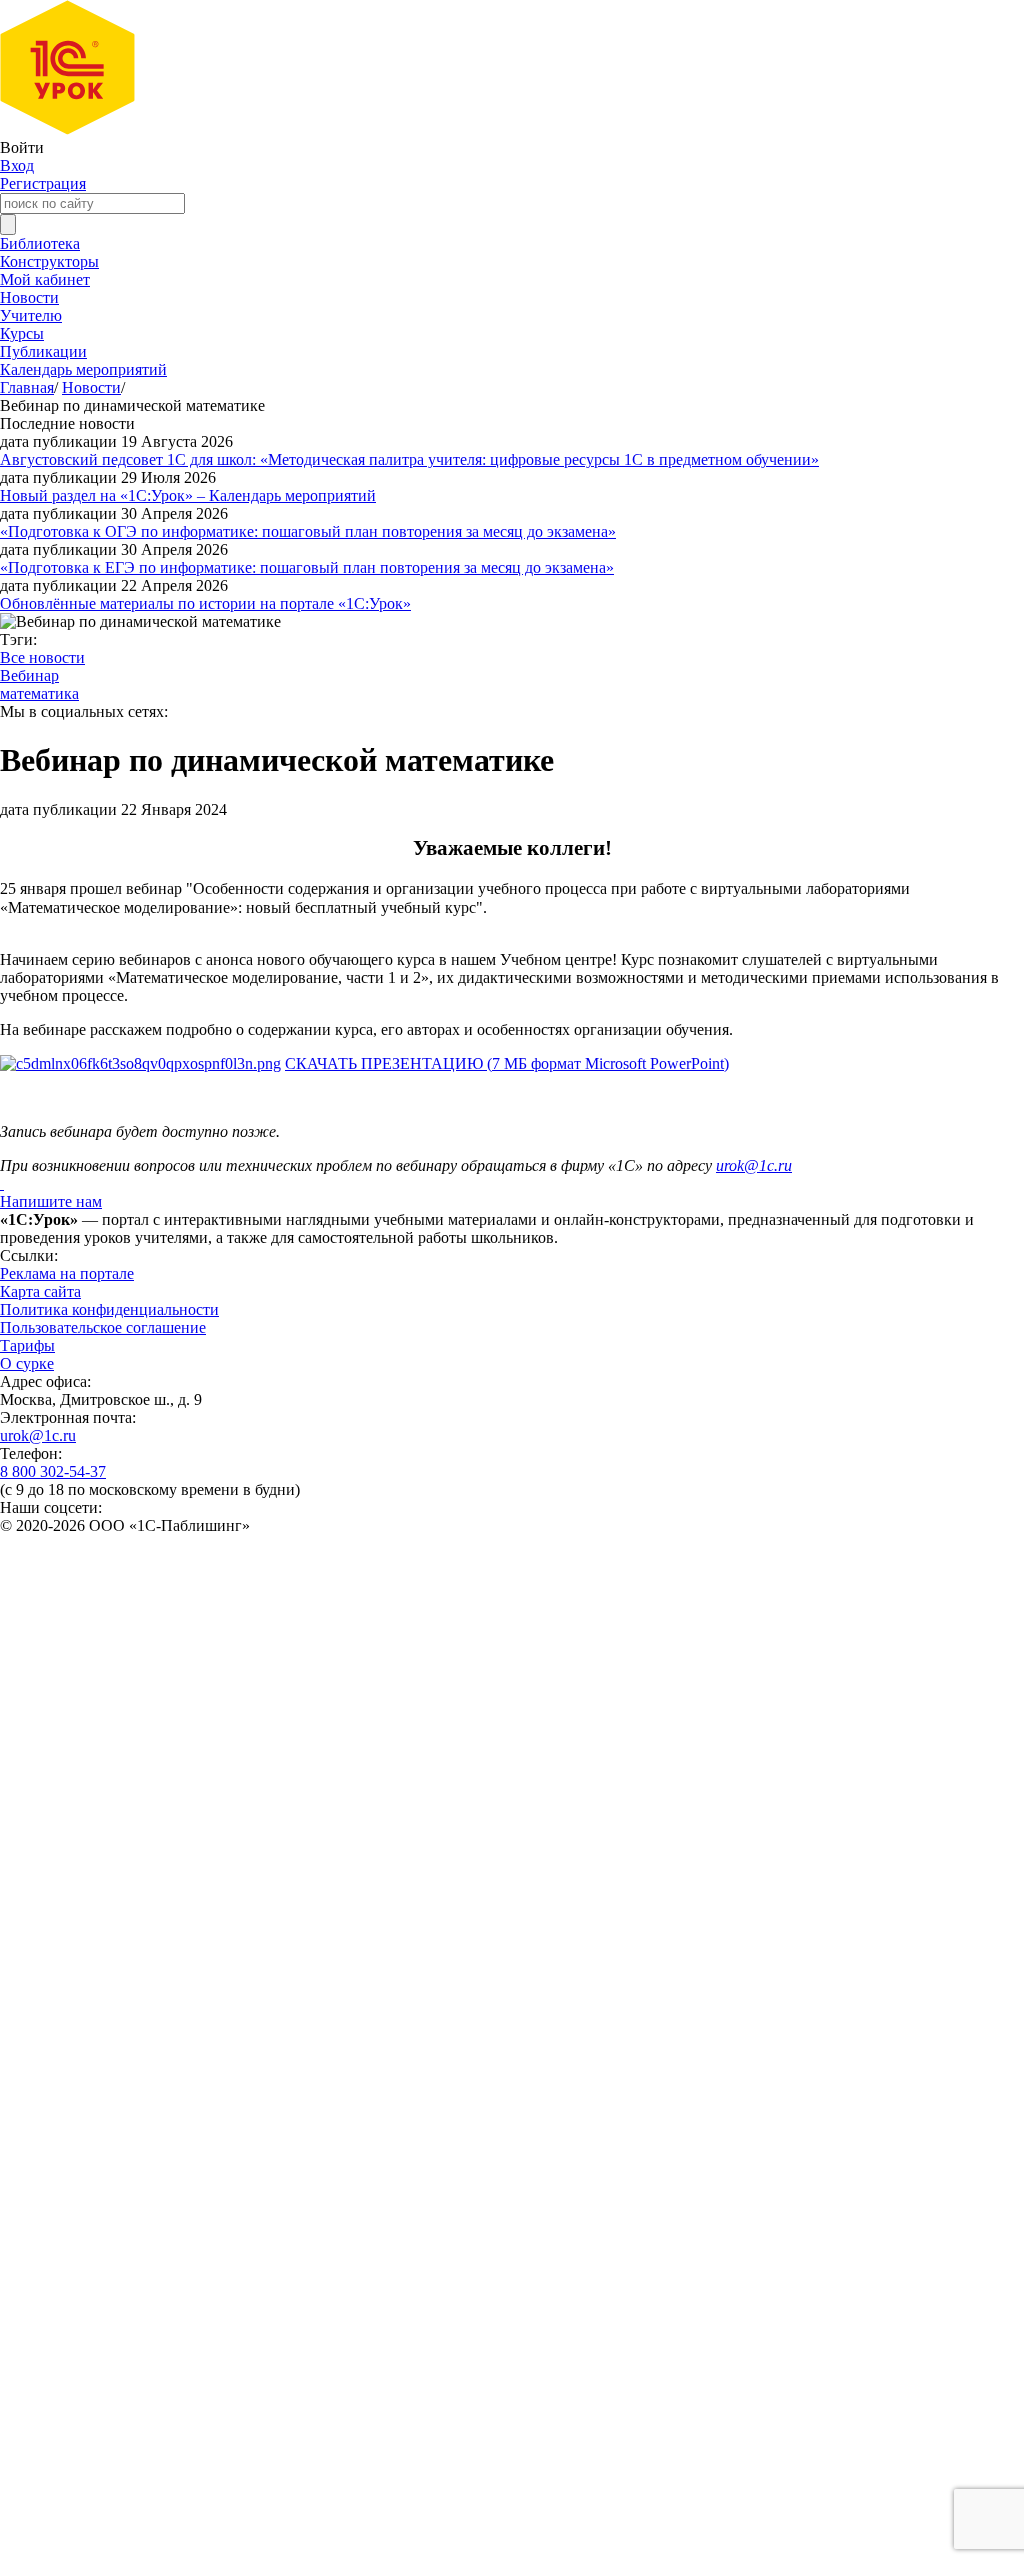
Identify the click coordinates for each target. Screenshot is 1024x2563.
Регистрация (43, 183)
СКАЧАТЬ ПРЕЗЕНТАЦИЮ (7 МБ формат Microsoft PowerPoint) (507, 1063)
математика (39, 693)
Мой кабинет (45, 279)
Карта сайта (40, 1291)
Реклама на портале (67, 1273)
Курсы (22, 333)
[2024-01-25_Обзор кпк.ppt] (140, 1063)
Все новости (42, 657)
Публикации (43, 351)
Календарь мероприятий (83, 369)
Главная (27, 387)
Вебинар (29, 675)
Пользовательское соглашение (103, 1327)
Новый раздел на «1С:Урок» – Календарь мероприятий (188, 495)
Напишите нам (51, 1201)
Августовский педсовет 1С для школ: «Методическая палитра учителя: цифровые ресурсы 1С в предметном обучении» (409, 459)
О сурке (27, 1363)
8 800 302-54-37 (53, 1471)
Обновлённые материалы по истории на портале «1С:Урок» (205, 603)
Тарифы (27, 1345)
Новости (29, 297)
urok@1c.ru (38, 1435)
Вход (17, 165)
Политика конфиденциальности (109, 1309)
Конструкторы (49, 261)
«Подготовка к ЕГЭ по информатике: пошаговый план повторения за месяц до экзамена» (307, 567)
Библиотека (40, 243)
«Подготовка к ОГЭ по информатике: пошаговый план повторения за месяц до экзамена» (308, 531)
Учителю (31, 315)
